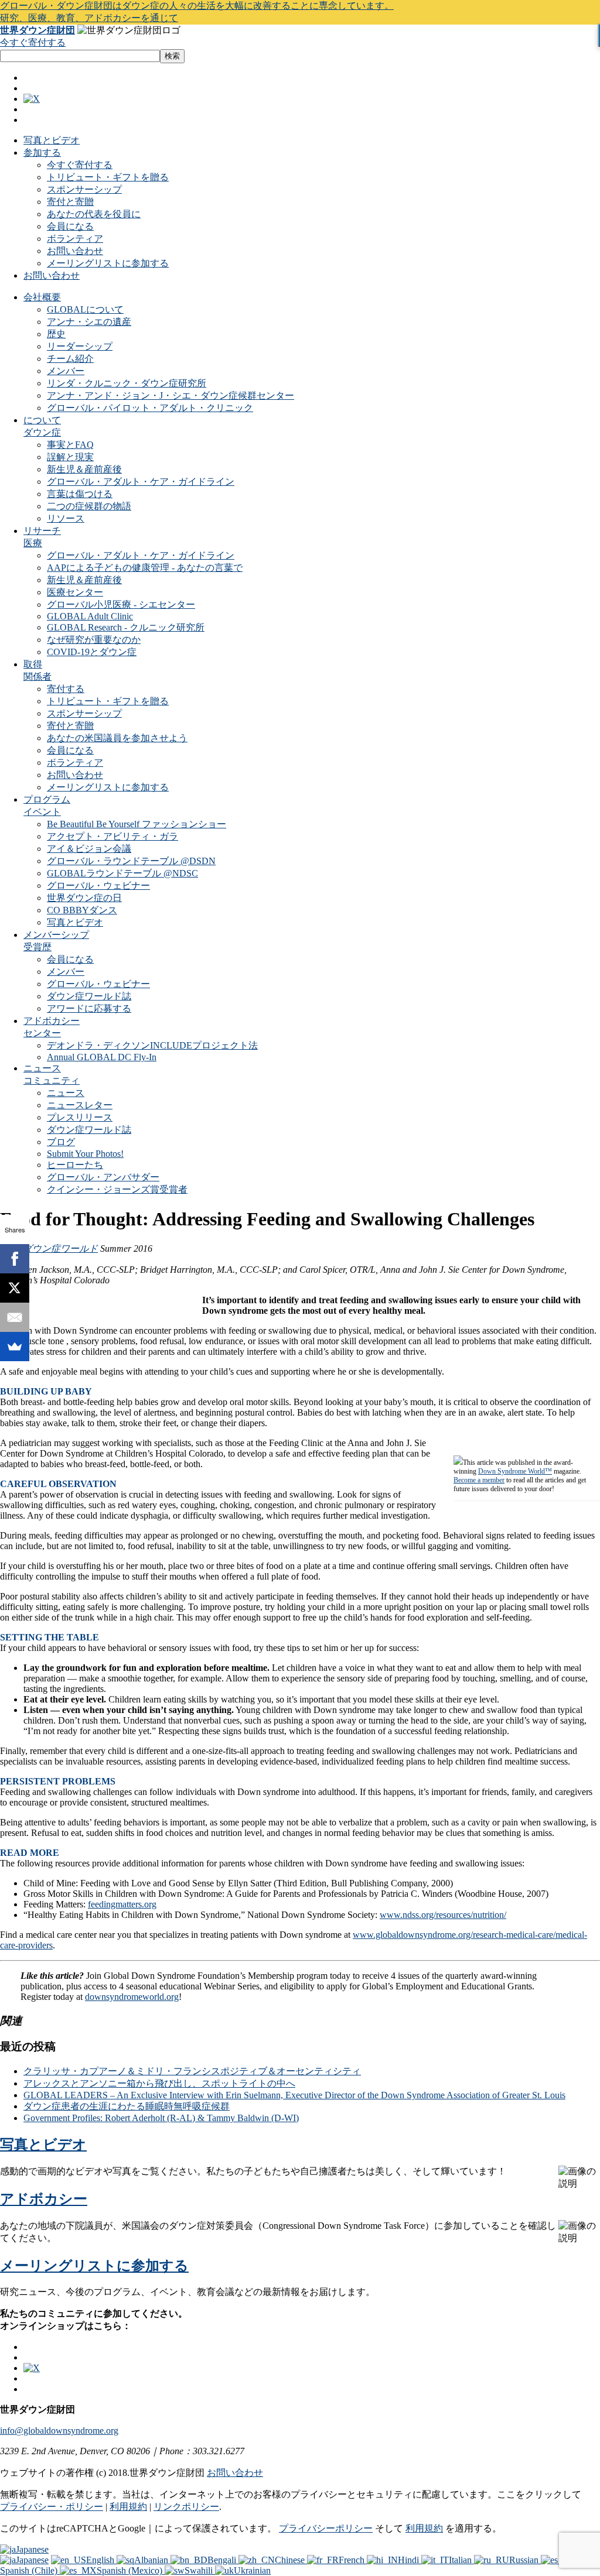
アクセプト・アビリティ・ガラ (112, 836)
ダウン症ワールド (60, 1248)
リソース (66, 518)
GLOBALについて (85, 309)
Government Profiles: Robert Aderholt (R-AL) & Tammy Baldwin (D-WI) (161, 2118)
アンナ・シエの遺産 (89, 322)
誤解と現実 (70, 457)
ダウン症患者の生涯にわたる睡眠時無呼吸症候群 (127, 2106)
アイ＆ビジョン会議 (89, 849)
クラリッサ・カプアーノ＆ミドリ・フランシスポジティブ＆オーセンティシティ (192, 2071)
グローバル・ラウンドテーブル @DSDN (131, 861)
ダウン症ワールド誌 (89, 996)
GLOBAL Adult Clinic (90, 616)
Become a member (479, 1480)
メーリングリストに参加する (108, 263)
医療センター (75, 592)
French (353, 2560)
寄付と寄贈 (70, 202)
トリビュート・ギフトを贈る (108, 177)
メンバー (66, 371)
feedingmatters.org (122, 1904)
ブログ (61, 1142)
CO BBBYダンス (82, 910)
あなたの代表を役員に (94, 214)
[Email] (15, 1317)
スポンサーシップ (84, 189)
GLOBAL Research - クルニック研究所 (126, 627)
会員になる (70, 226)
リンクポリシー (186, 2507)
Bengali (223, 2560)
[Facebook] (15, 1259)
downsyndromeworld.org (132, 1997)
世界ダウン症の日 (84, 898)
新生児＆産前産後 (84, 469)
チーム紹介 (70, 359)
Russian (525, 2560)
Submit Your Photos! (85, 1154)
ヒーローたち (75, 1165)
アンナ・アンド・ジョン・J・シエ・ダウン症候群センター (171, 395)
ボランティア (75, 239)
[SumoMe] (15, 1347)
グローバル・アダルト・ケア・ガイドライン (141, 482)
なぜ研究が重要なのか (94, 640)
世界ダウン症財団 (37, 30)
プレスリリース (80, 1117)
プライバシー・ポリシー (52, 2507)
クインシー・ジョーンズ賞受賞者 (117, 1189)
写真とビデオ (52, 140)
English (101, 2560)
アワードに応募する (89, 1008)
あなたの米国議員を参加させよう (117, 738)
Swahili (200, 2570)
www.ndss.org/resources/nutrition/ (443, 1915)
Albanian (152, 2560)
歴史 (56, 334)
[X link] (32, 99)
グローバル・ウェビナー (98, 885)
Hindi (410, 2560)
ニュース (66, 1093)
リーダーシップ (80, 346)
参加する (42, 153)
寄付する (66, 689)
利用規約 (128, 2507)
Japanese (32, 2549)
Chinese (291, 2560)
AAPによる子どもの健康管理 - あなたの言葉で (145, 568)
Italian (461, 2560)
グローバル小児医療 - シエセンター (121, 604)
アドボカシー (44, 2199)
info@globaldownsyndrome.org (59, 2431)
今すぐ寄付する (33, 42)
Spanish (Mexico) (131, 2570)
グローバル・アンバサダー (103, 1177)
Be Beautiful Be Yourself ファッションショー (137, 824)
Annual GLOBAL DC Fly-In (102, 1057)
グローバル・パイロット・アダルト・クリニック (150, 408)
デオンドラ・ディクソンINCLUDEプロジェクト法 (152, 1045)
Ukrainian (252, 2570)
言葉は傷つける (80, 494)
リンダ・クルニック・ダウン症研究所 (127, 383)
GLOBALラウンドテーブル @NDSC (122, 873)
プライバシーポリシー (326, 2528)
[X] (15, 1288)
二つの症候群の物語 (89, 506)
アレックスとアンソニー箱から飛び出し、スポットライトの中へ (159, 2083)
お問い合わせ (75, 251)
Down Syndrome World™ (515, 1471)
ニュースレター (80, 1105)
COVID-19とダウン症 (92, 652)
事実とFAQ (70, 445)
